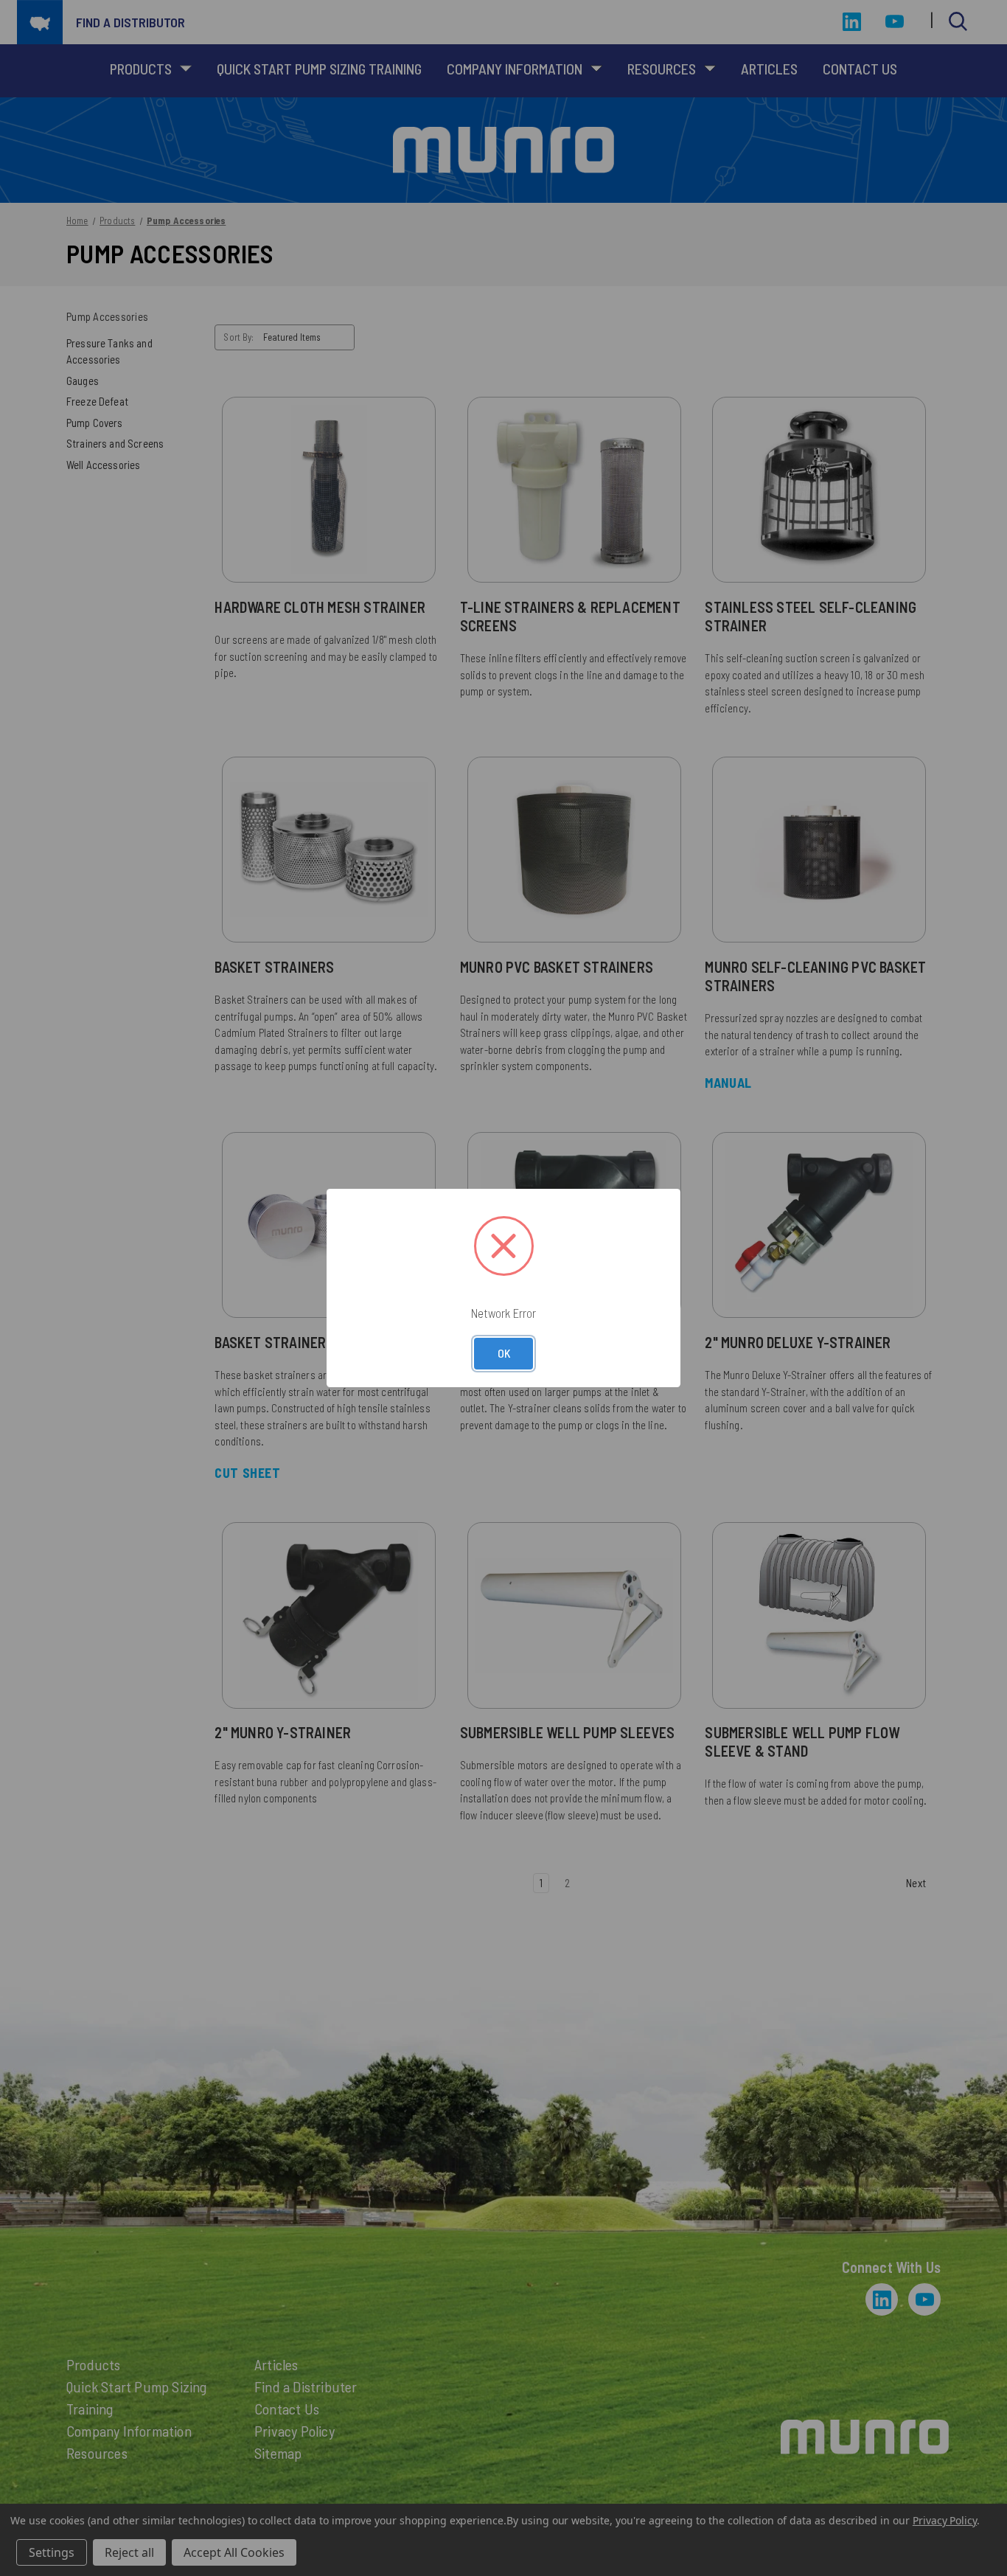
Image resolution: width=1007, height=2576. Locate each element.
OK (504, 1353)
